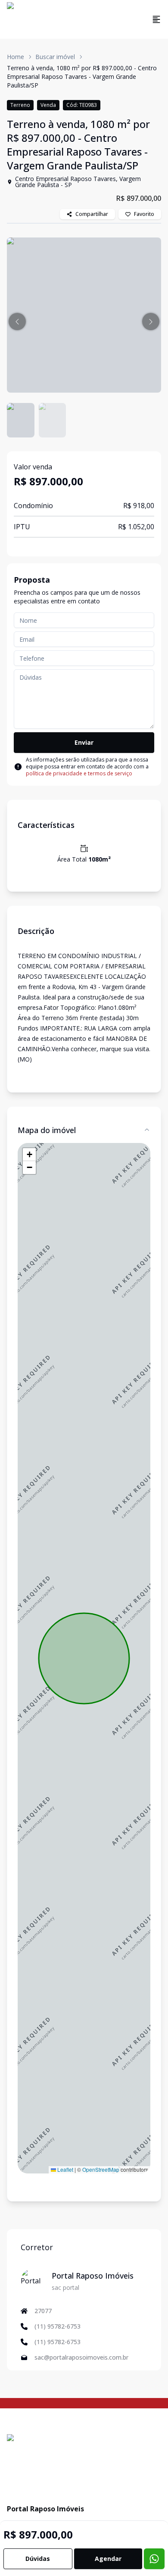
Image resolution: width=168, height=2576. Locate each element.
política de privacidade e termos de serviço (79, 773)
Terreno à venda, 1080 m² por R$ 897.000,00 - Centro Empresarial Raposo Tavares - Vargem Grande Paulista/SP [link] (82, 76)
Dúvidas (38, 2559)
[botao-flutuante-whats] (154, 2559)
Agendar (108, 2559)
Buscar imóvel (55, 57)
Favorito (144, 214)
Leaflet (65, 2169)
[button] (17, 322)
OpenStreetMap (101, 2169)
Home (16, 57)
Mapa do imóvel (47, 1130)
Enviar (84, 742)
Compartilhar (92, 214)
